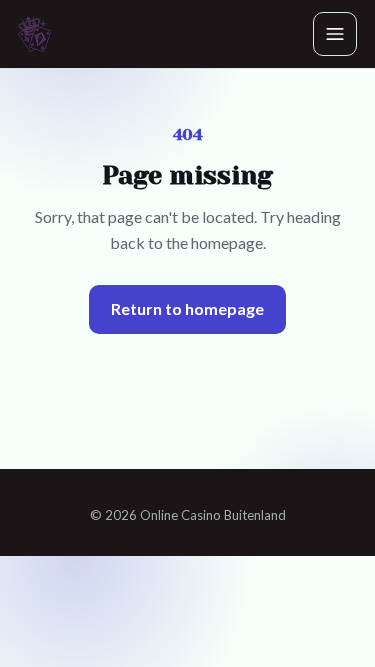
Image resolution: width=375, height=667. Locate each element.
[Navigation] (335, 34)
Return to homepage (187, 308)
